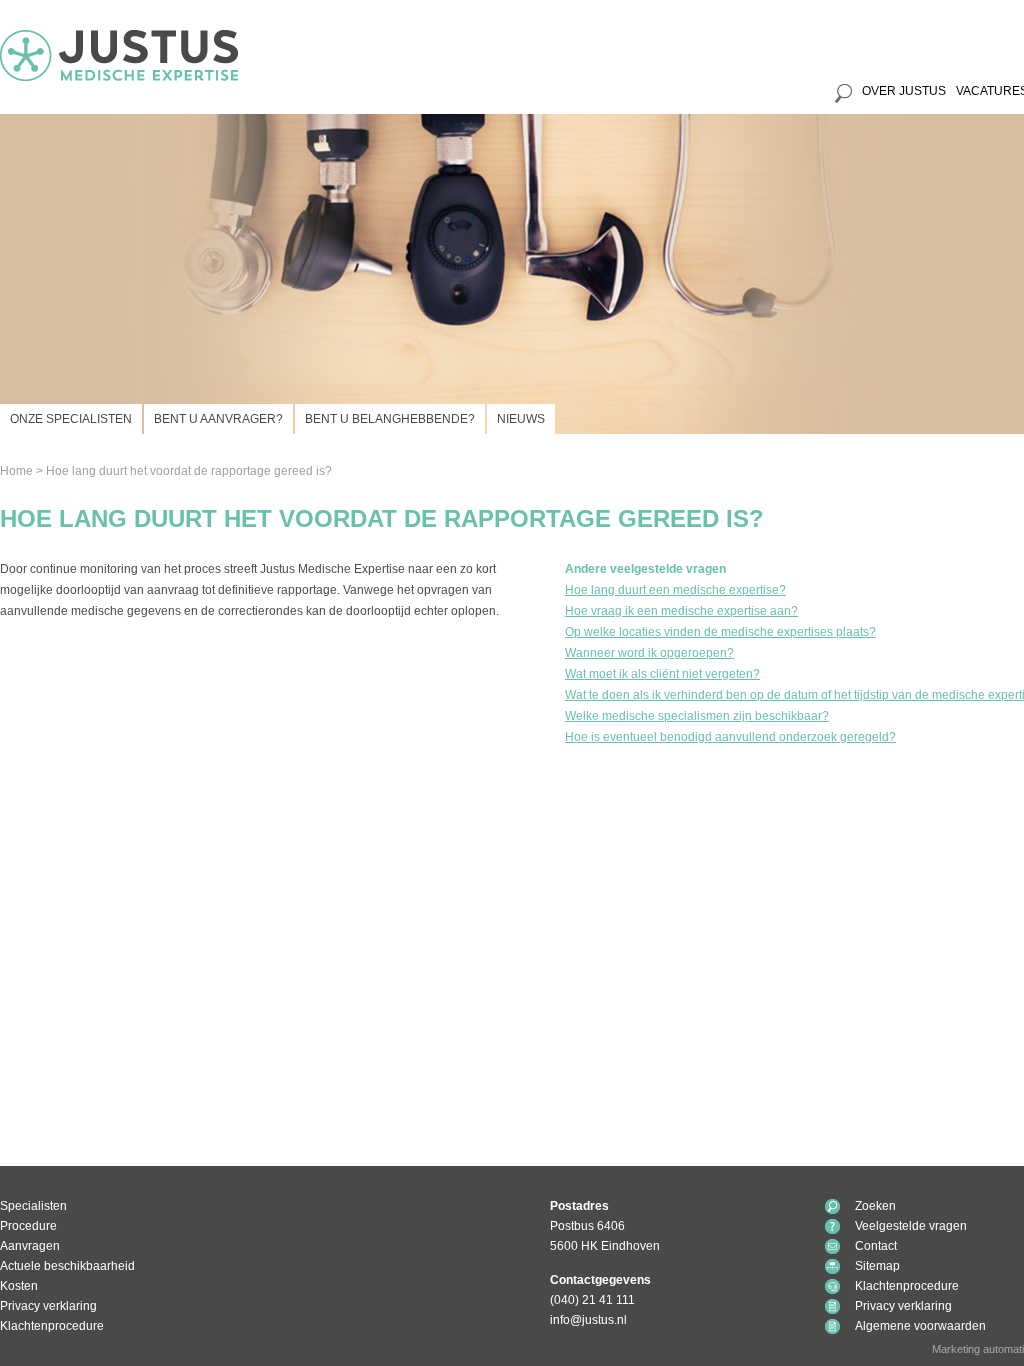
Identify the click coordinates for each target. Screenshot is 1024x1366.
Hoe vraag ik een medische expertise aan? (681, 611)
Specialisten (33, 1206)
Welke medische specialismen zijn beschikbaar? (697, 716)
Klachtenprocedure (52, 1326)
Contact (876, 1246)
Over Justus (904, 91)
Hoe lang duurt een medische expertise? (675, 590)
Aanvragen (30, 1246)
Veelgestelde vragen (911, 1226)
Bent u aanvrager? (218, 419)
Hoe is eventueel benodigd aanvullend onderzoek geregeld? (730, 737)
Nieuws (521, 419)
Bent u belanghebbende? (390, 419)
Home (16, 471)
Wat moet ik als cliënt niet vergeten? (662, 674)
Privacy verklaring (48, 1306)
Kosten (19, 1286)
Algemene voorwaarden (920, 1326)
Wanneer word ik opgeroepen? (649, 653)
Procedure (28, 1226)
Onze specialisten (71, 419)
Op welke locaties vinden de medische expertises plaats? (720, 632)
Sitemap (877, 1266)
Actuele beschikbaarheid (67, 1266)
